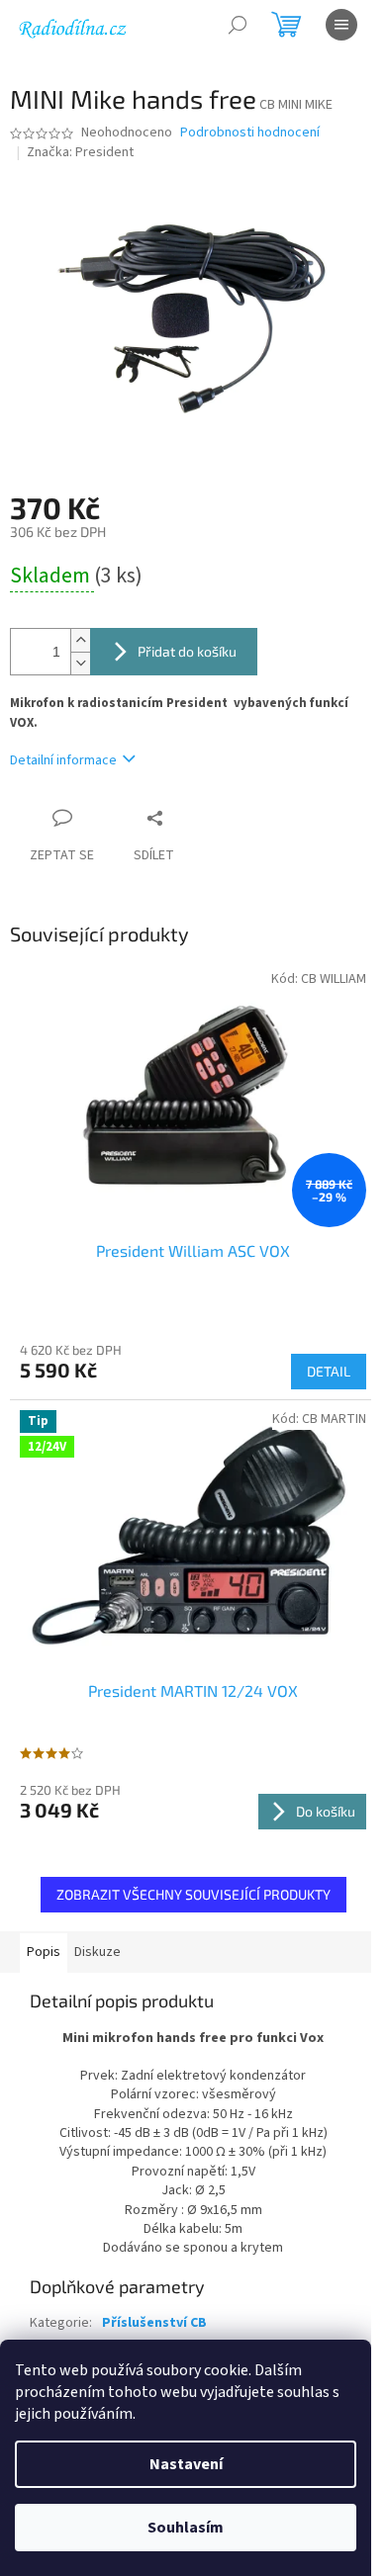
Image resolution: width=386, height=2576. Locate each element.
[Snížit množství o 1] (80, 663)
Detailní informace (63, 760)
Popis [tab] (44, 1952)
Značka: (80, 152)
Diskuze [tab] (97, 1952)
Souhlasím (186, 2528)
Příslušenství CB (154, 2323)
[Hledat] (238, 25)
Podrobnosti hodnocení (250, 133)
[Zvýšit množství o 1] (80, 640)
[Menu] (341, 25)
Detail (329, 1371)
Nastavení (186, 2464)
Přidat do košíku (187, 651)
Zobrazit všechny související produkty (193, 1894)
